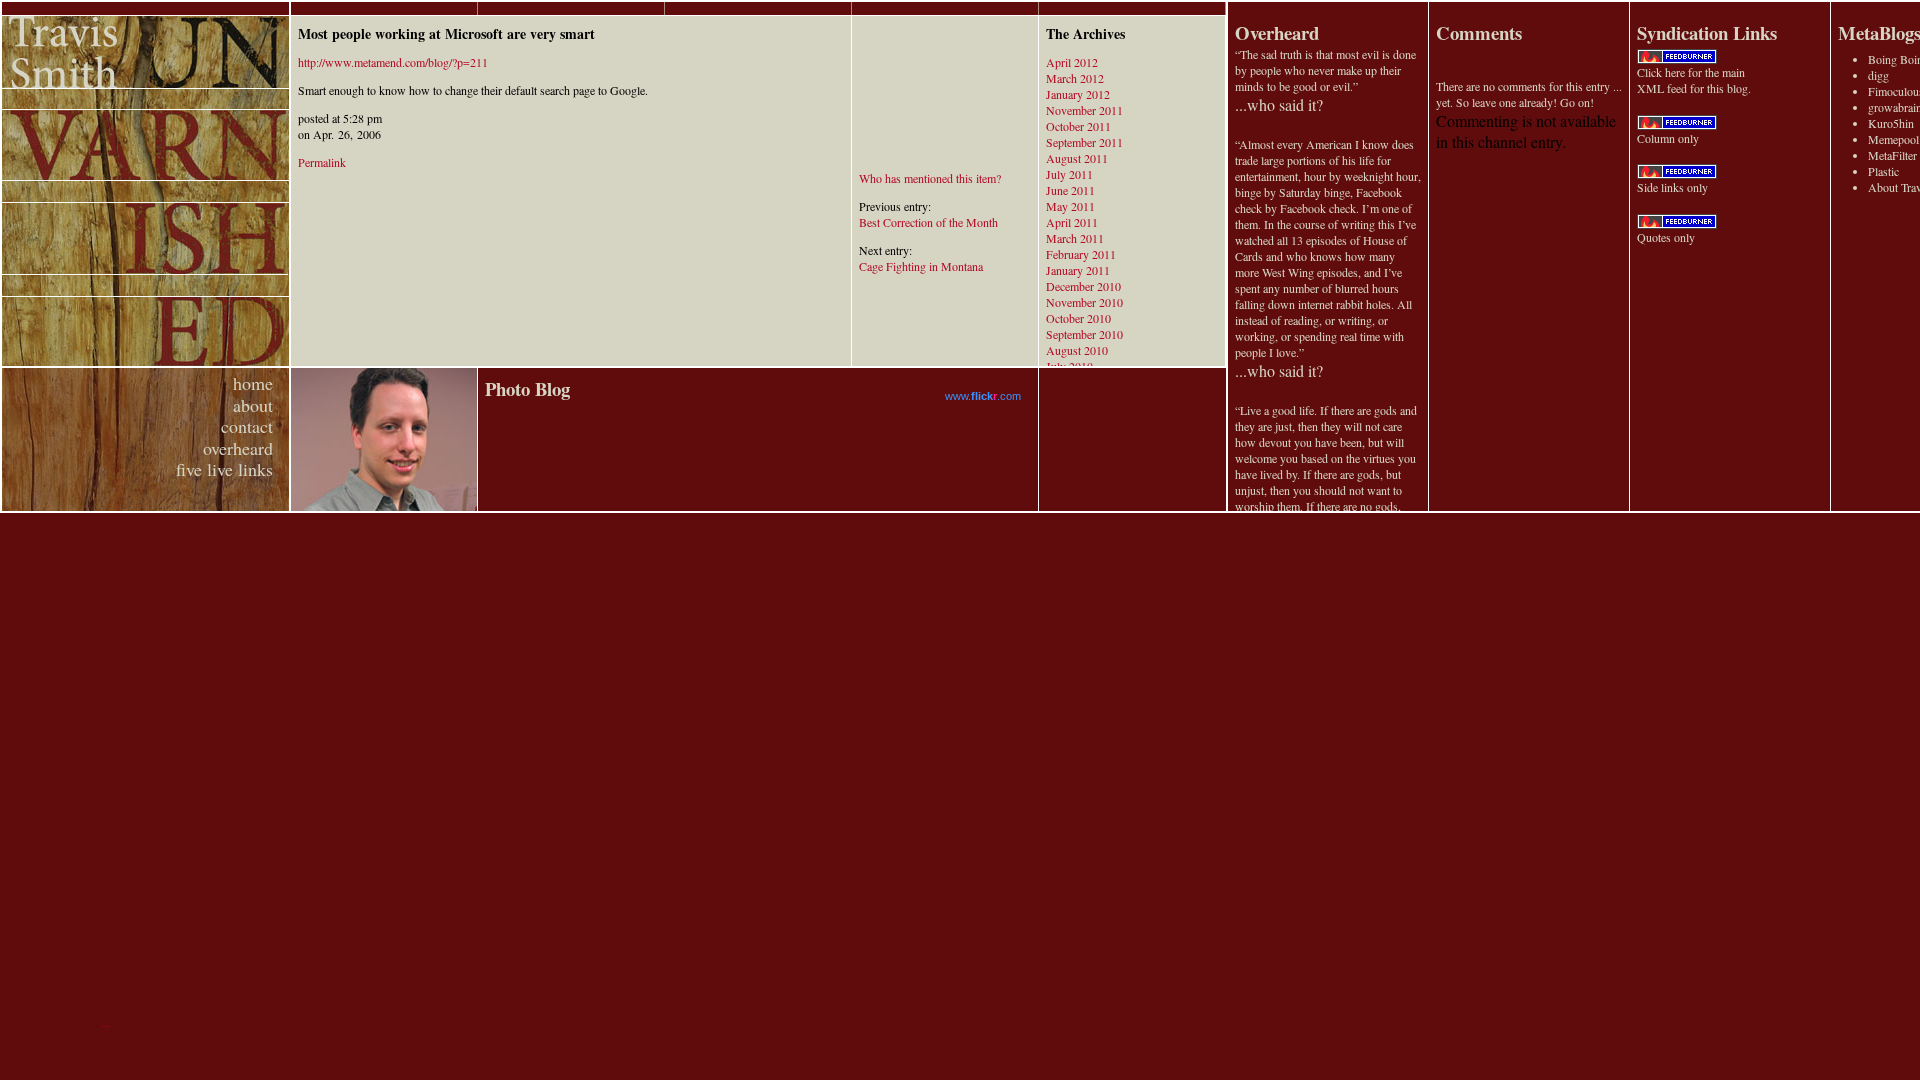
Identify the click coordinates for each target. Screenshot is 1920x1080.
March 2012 (1075, 78)
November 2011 (1084, 110)
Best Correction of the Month (928, 222)
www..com (983, 396)
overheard (238, 448)
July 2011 (1069, 174)
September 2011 (1084, 142)
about (253, 405)
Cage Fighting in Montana (921, 266)
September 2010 (1084, 334)
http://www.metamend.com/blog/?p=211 (393, 62)
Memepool (1893, 139)
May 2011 (1070, 206)
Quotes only (1666, 237)
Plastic (1883, 171)
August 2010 (1077, 350)
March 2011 (1075, 238)
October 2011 (1078, 126)
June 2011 (1070, 190)
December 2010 (1083, 286)
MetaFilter (1892, 155)
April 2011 (1072, 222)
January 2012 (1078, 94)
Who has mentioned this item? (930, 178)
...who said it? (1279, 104)
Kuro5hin (1891, 123)
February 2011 (1081, 254)
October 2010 (1078, 318)
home (253, 383)
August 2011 (1077, 158)
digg (1878, 75)
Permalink (322, 162)
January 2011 (1078, 270)
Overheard (1277, 32)
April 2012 (1072, 62)
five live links (224, 469)
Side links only (1672, 187)
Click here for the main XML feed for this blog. (1694, 80)
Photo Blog (527, 388)
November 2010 (1084, 302)
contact (247, 426)
